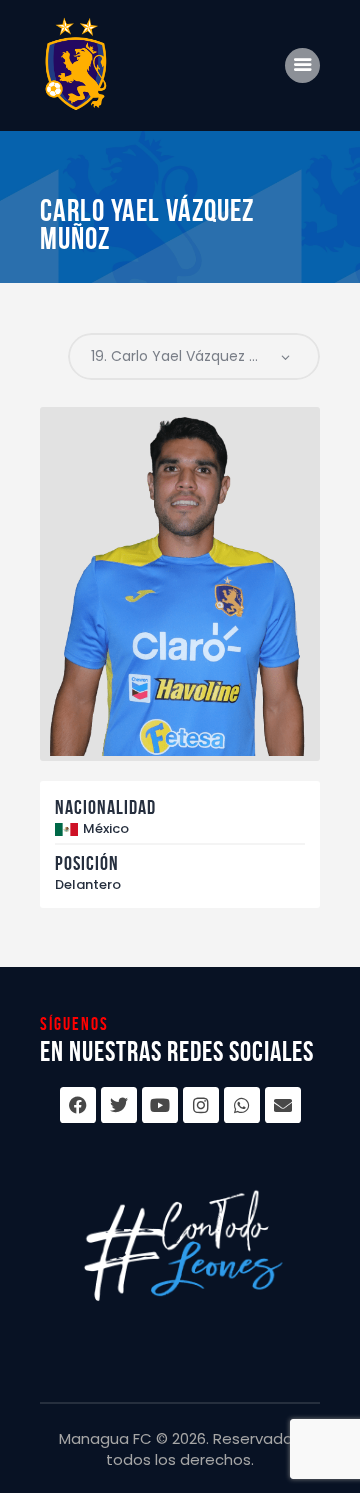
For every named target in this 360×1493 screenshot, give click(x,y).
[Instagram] (201, 1105)
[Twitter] (119, 1105)
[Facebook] (78, 1105)
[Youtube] (160, 1105)
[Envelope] (283, 1105)
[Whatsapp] (242, 1105)
